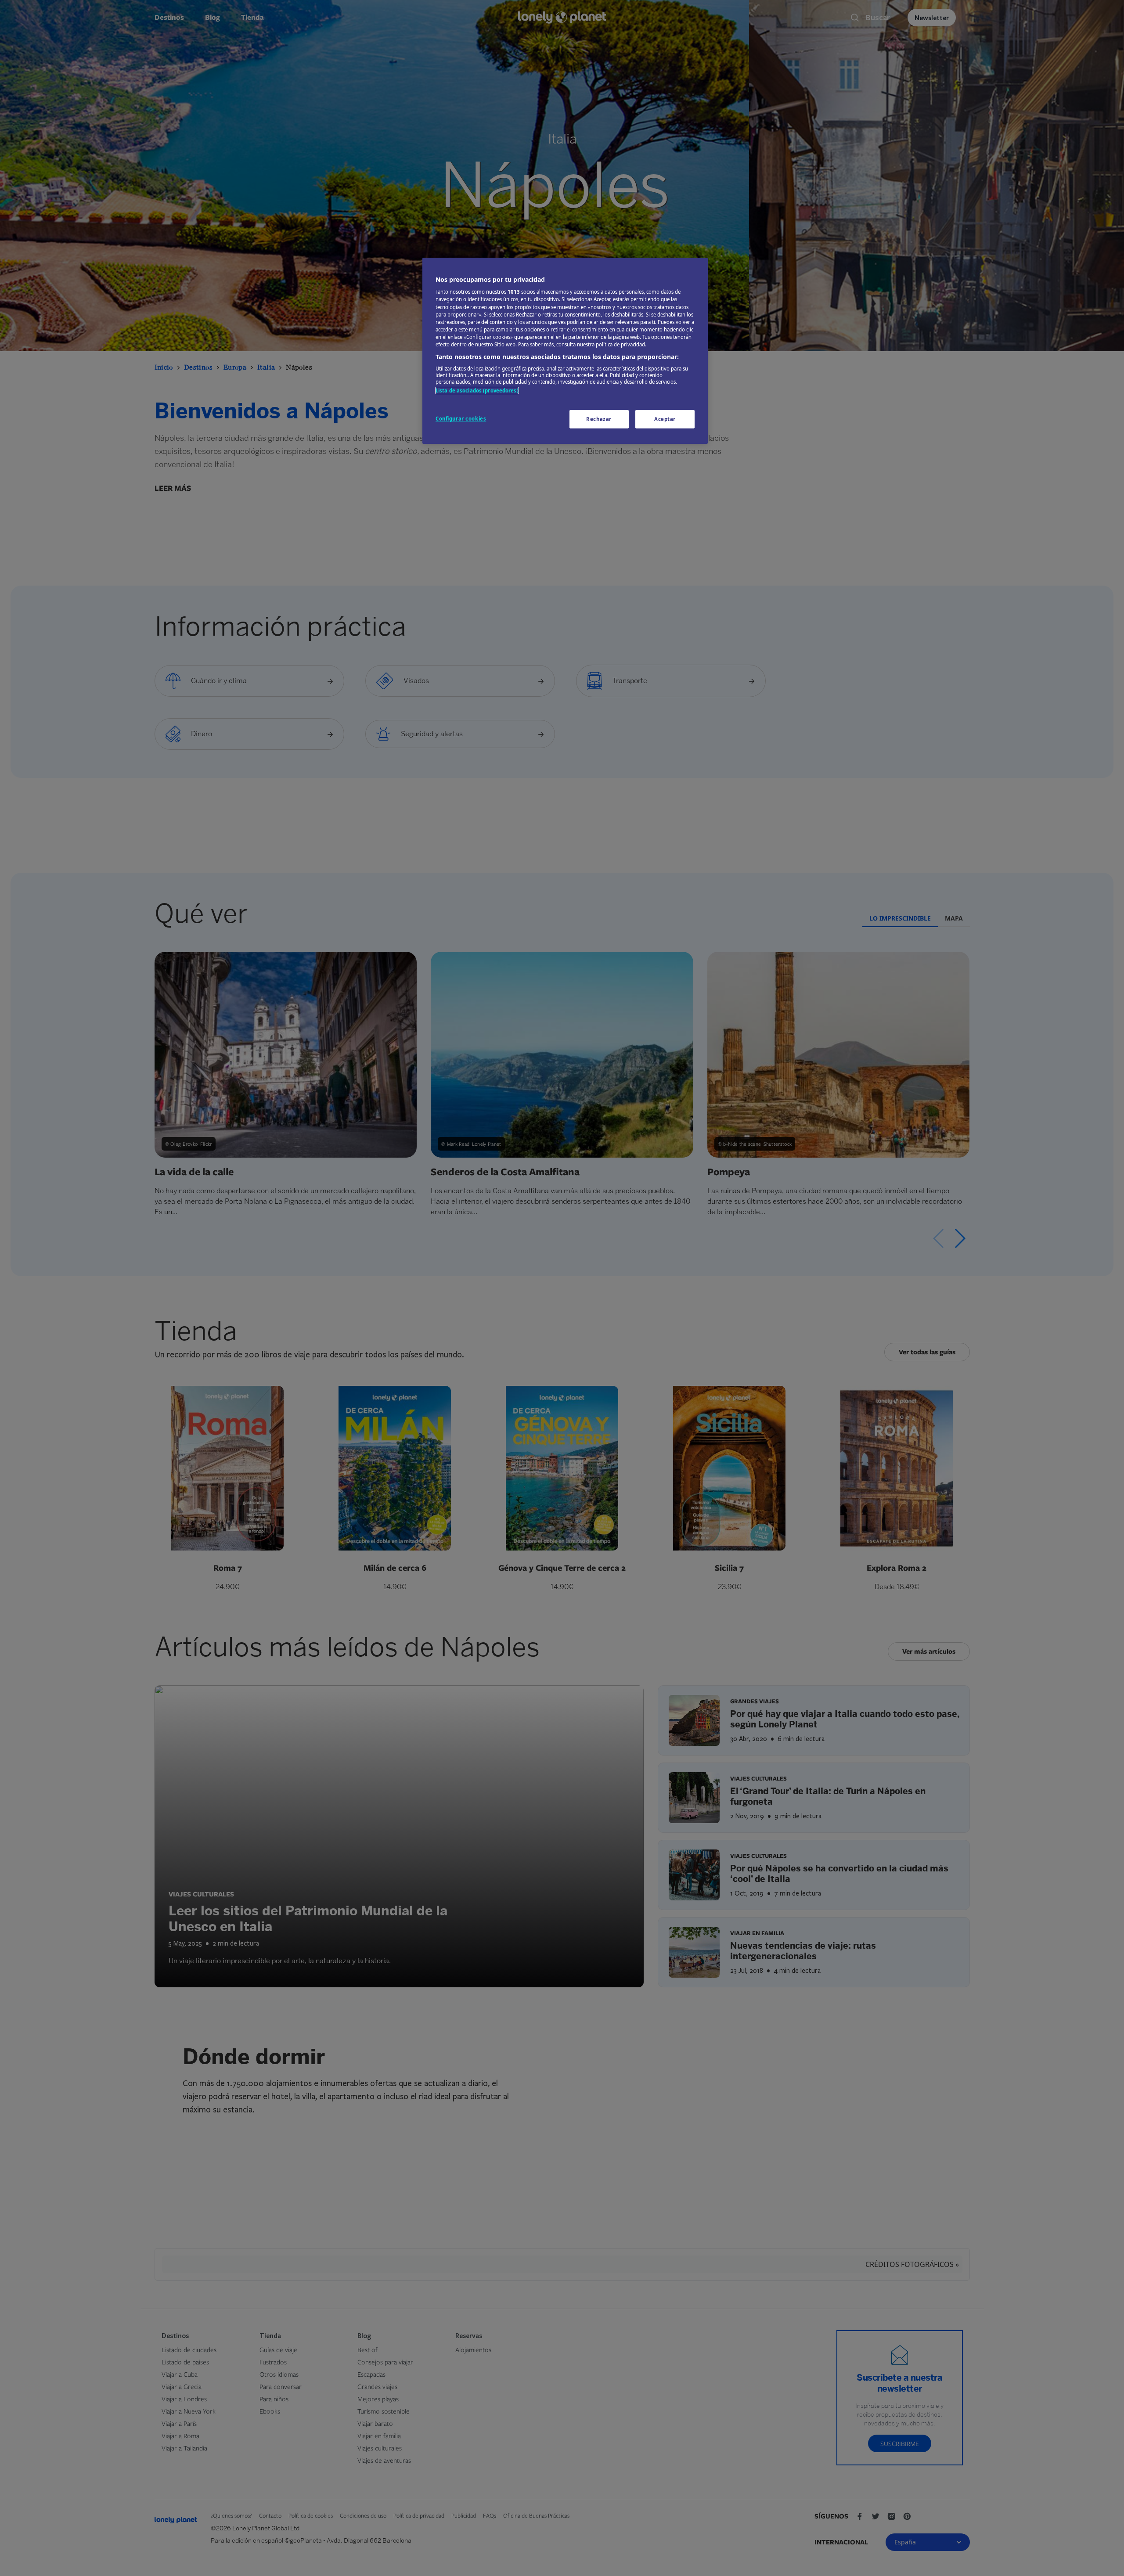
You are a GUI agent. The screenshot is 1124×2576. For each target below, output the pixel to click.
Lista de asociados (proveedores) (477, 390)
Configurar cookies (461, 419)
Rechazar (599, 419)
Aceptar (665, 419)
